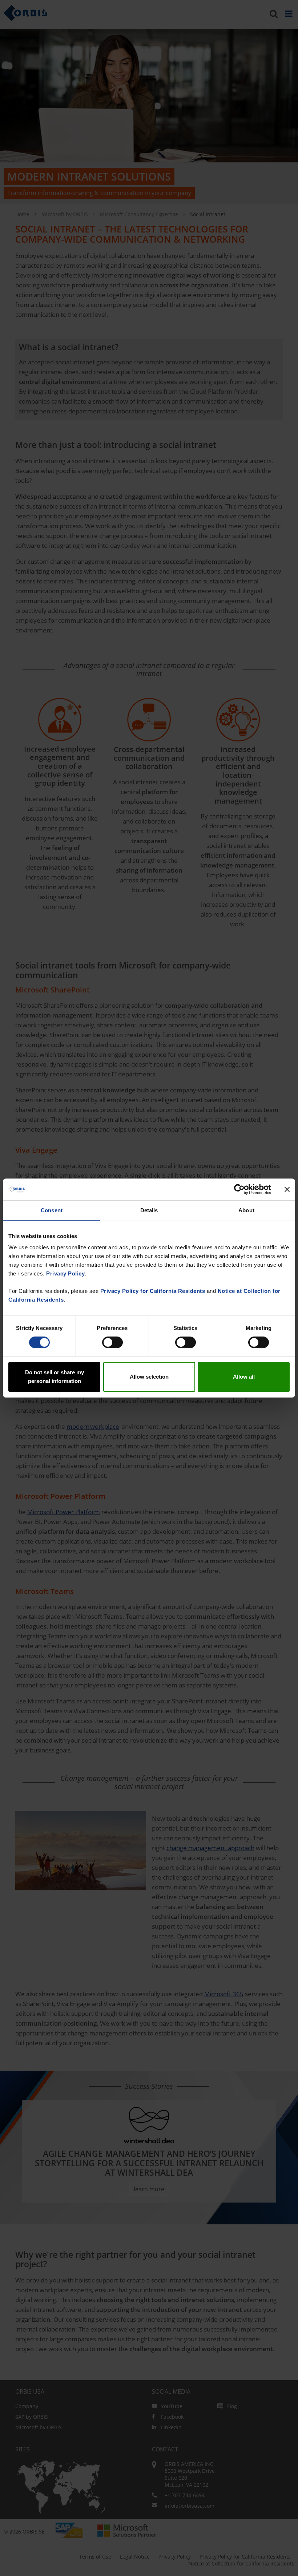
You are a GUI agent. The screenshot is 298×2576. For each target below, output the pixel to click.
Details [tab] (149, 1210)
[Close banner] (287, 1189)
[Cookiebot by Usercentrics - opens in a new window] (239, 1189)
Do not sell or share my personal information (55, 1377)
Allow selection (149, 1377)
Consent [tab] (52, 1210)
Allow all (244, 1377)
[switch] (112, 1342)
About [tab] (246, 1210)
